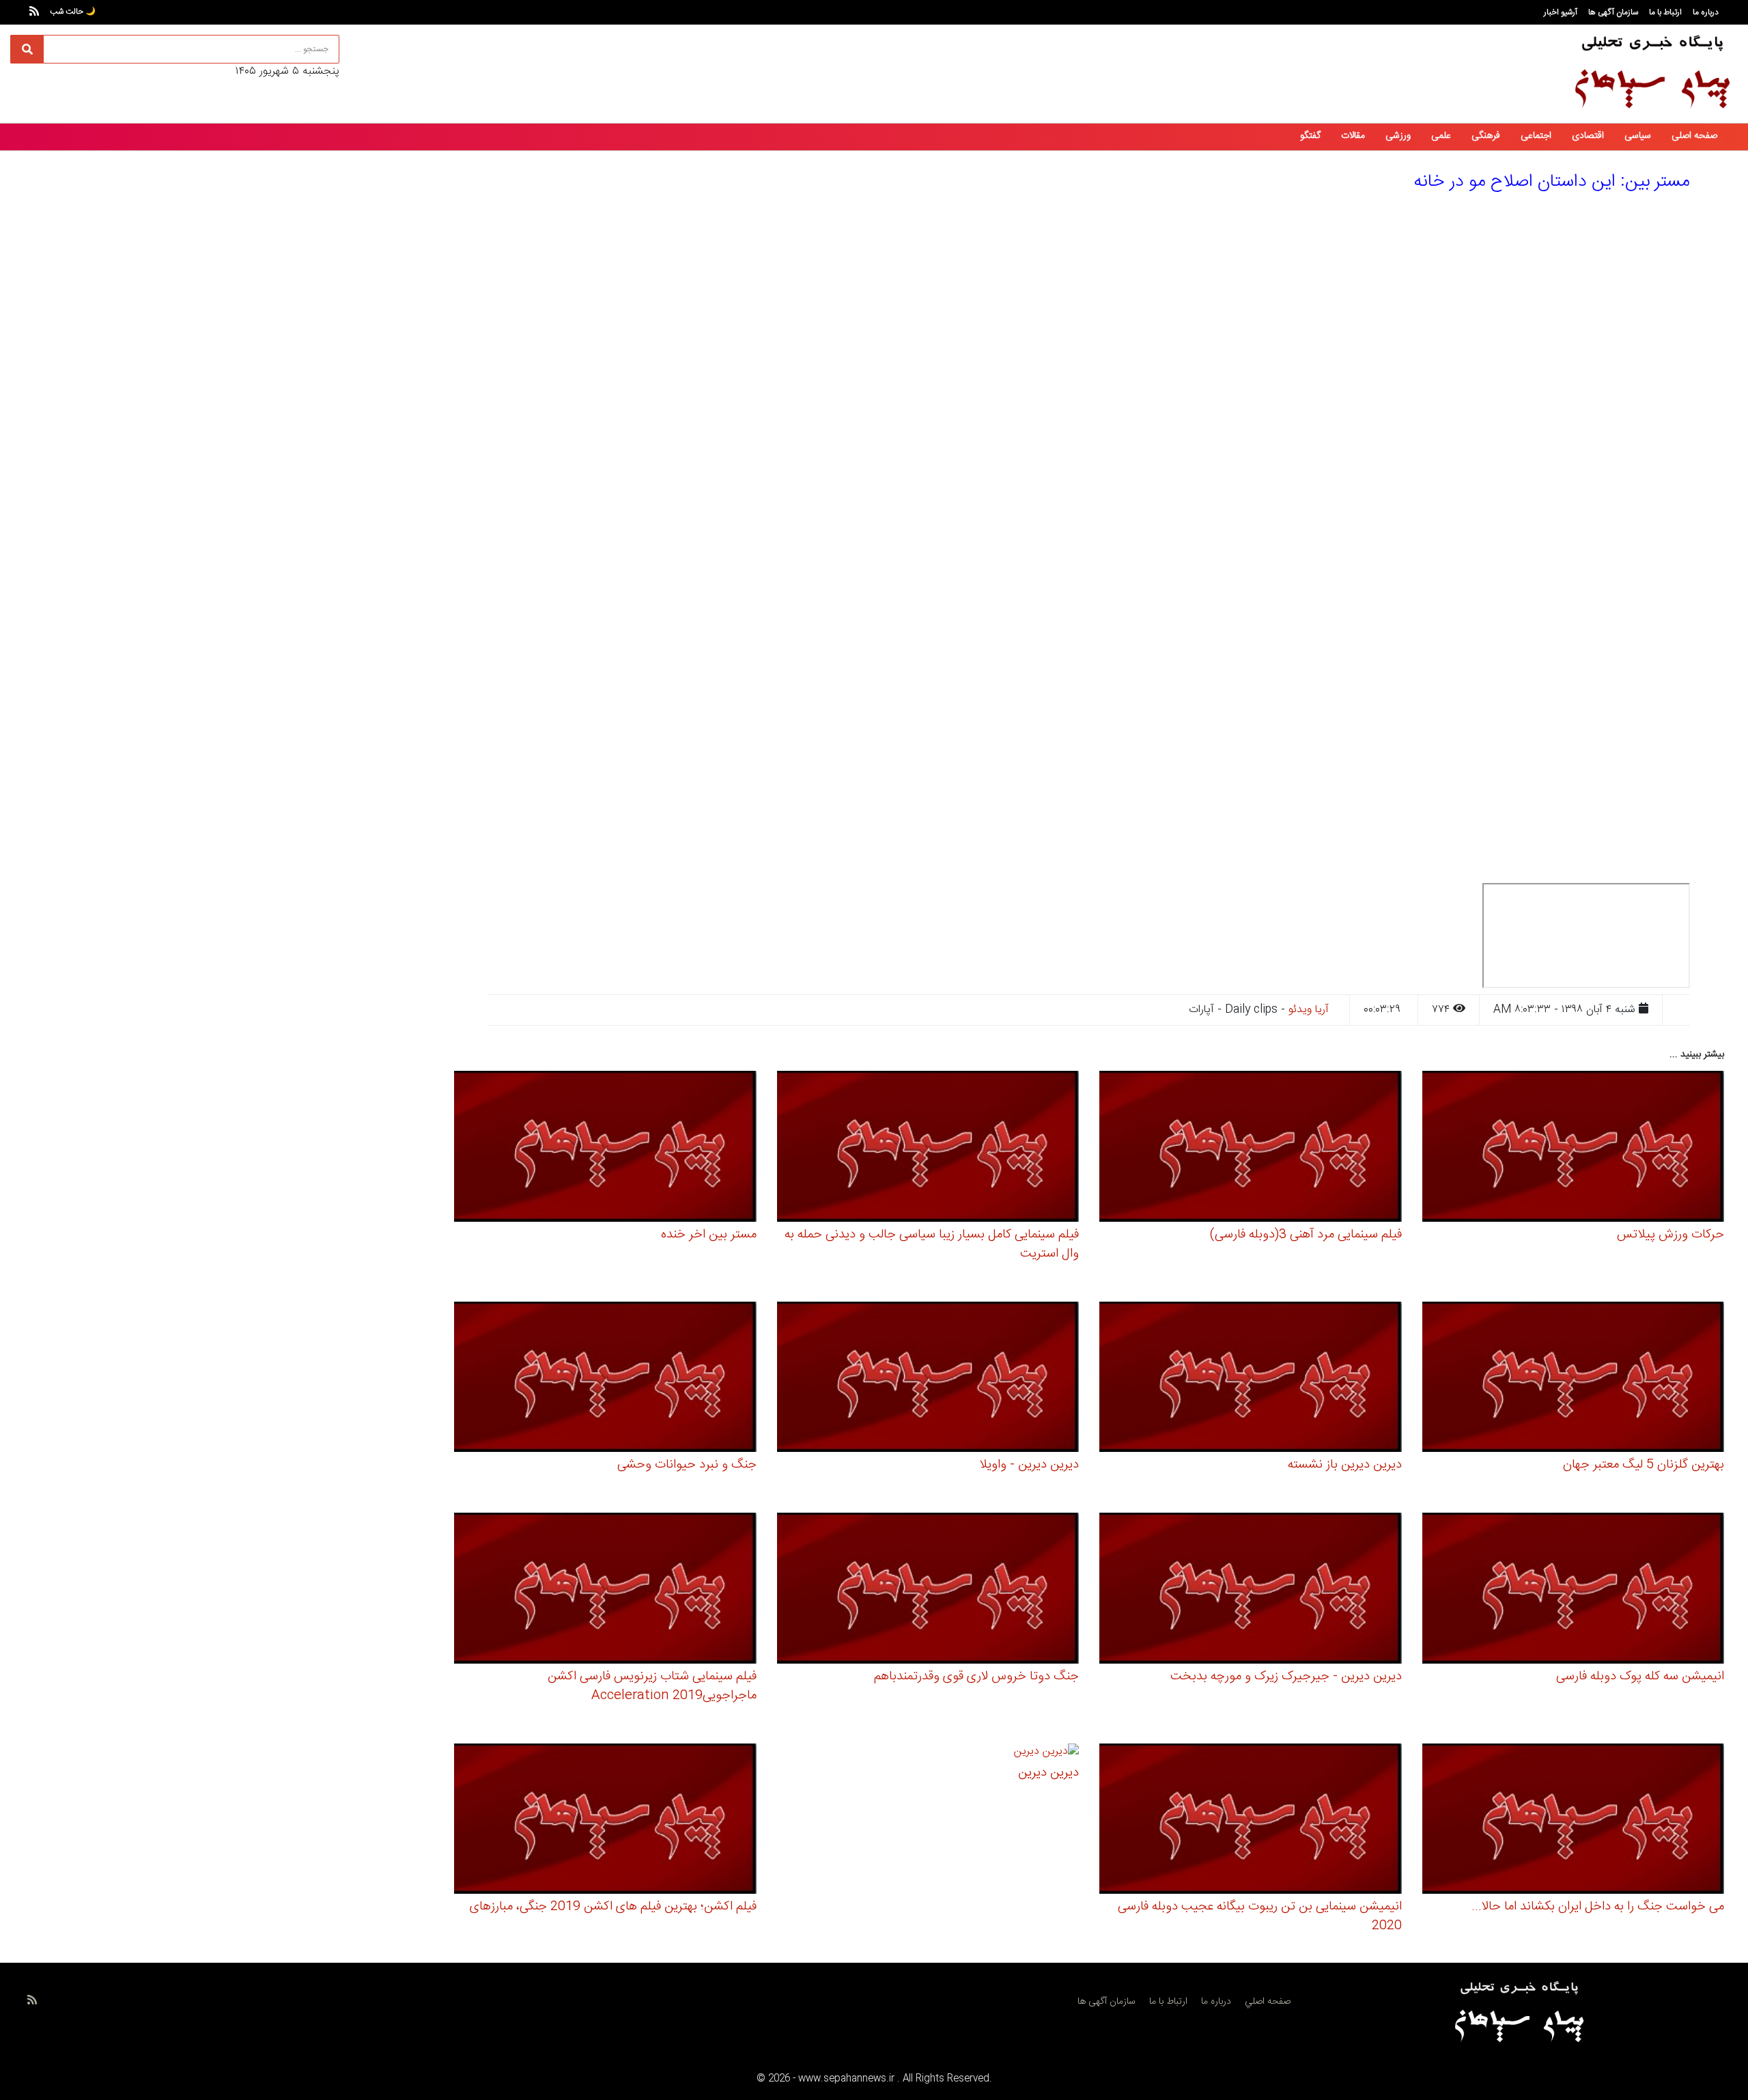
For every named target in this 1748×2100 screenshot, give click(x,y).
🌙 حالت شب (73, 12)
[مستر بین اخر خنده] (605, 1148)
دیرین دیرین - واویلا (1029, 1465)
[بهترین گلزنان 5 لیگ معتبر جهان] (1574, 1379)
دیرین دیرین (1048, 1773)
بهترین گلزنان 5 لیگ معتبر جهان (1644, 1465)
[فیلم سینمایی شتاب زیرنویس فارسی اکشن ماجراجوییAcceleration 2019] (605, 1590)
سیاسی (1638, 136)
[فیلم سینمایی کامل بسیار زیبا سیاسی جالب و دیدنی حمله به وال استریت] (928, 1148)
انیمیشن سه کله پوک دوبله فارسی (1640, 1677)
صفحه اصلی (1694, 136)
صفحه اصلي (1268, 2002)
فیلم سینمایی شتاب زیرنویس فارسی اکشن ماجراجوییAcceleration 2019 (652, 1686)
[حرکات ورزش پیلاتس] (1574, 1148)
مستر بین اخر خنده (709, 1235)
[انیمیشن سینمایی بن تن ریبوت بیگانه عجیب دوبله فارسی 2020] (1251, 1821)
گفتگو (1310, 136)
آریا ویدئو (1309, 1010)
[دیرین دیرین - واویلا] (928, 1379)
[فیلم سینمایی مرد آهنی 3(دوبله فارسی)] (1251, 1148)
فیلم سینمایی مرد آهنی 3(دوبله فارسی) (1306, 1235)
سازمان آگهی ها (1613, 12)
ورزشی (1398, 136)
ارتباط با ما (1665, 12)
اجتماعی (1536, 136)
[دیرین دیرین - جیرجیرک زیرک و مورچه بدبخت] (1251, 1590)
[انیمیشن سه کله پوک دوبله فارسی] (1574, 1590)
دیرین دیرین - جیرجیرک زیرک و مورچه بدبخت (1286, 1677)
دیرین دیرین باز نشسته (1345, 1465)
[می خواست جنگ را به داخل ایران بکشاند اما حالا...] (1574, 1821)
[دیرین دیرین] (1046, 1753)
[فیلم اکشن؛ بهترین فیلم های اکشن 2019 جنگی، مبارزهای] (605, 1821)
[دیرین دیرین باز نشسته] (1251, 1379)
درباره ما (1706, 12)
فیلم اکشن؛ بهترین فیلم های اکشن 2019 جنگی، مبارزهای (613, 1907)
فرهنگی (1486, 136)
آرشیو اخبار (1561, 12)
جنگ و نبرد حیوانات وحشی (687, 1465)
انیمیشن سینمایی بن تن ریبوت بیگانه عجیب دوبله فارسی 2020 (1260, 1916)
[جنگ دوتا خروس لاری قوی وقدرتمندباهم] (928, 1590)
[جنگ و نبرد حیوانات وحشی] (605, 1379)
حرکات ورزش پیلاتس (1671, 1235)
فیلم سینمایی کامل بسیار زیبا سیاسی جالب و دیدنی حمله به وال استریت (932, 1244)
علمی (1441, 136)
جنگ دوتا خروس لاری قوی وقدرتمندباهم (976, 1677)
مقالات (1353, 136)
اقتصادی (1588, 136)
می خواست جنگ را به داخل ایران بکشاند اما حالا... (1598, 1907)
